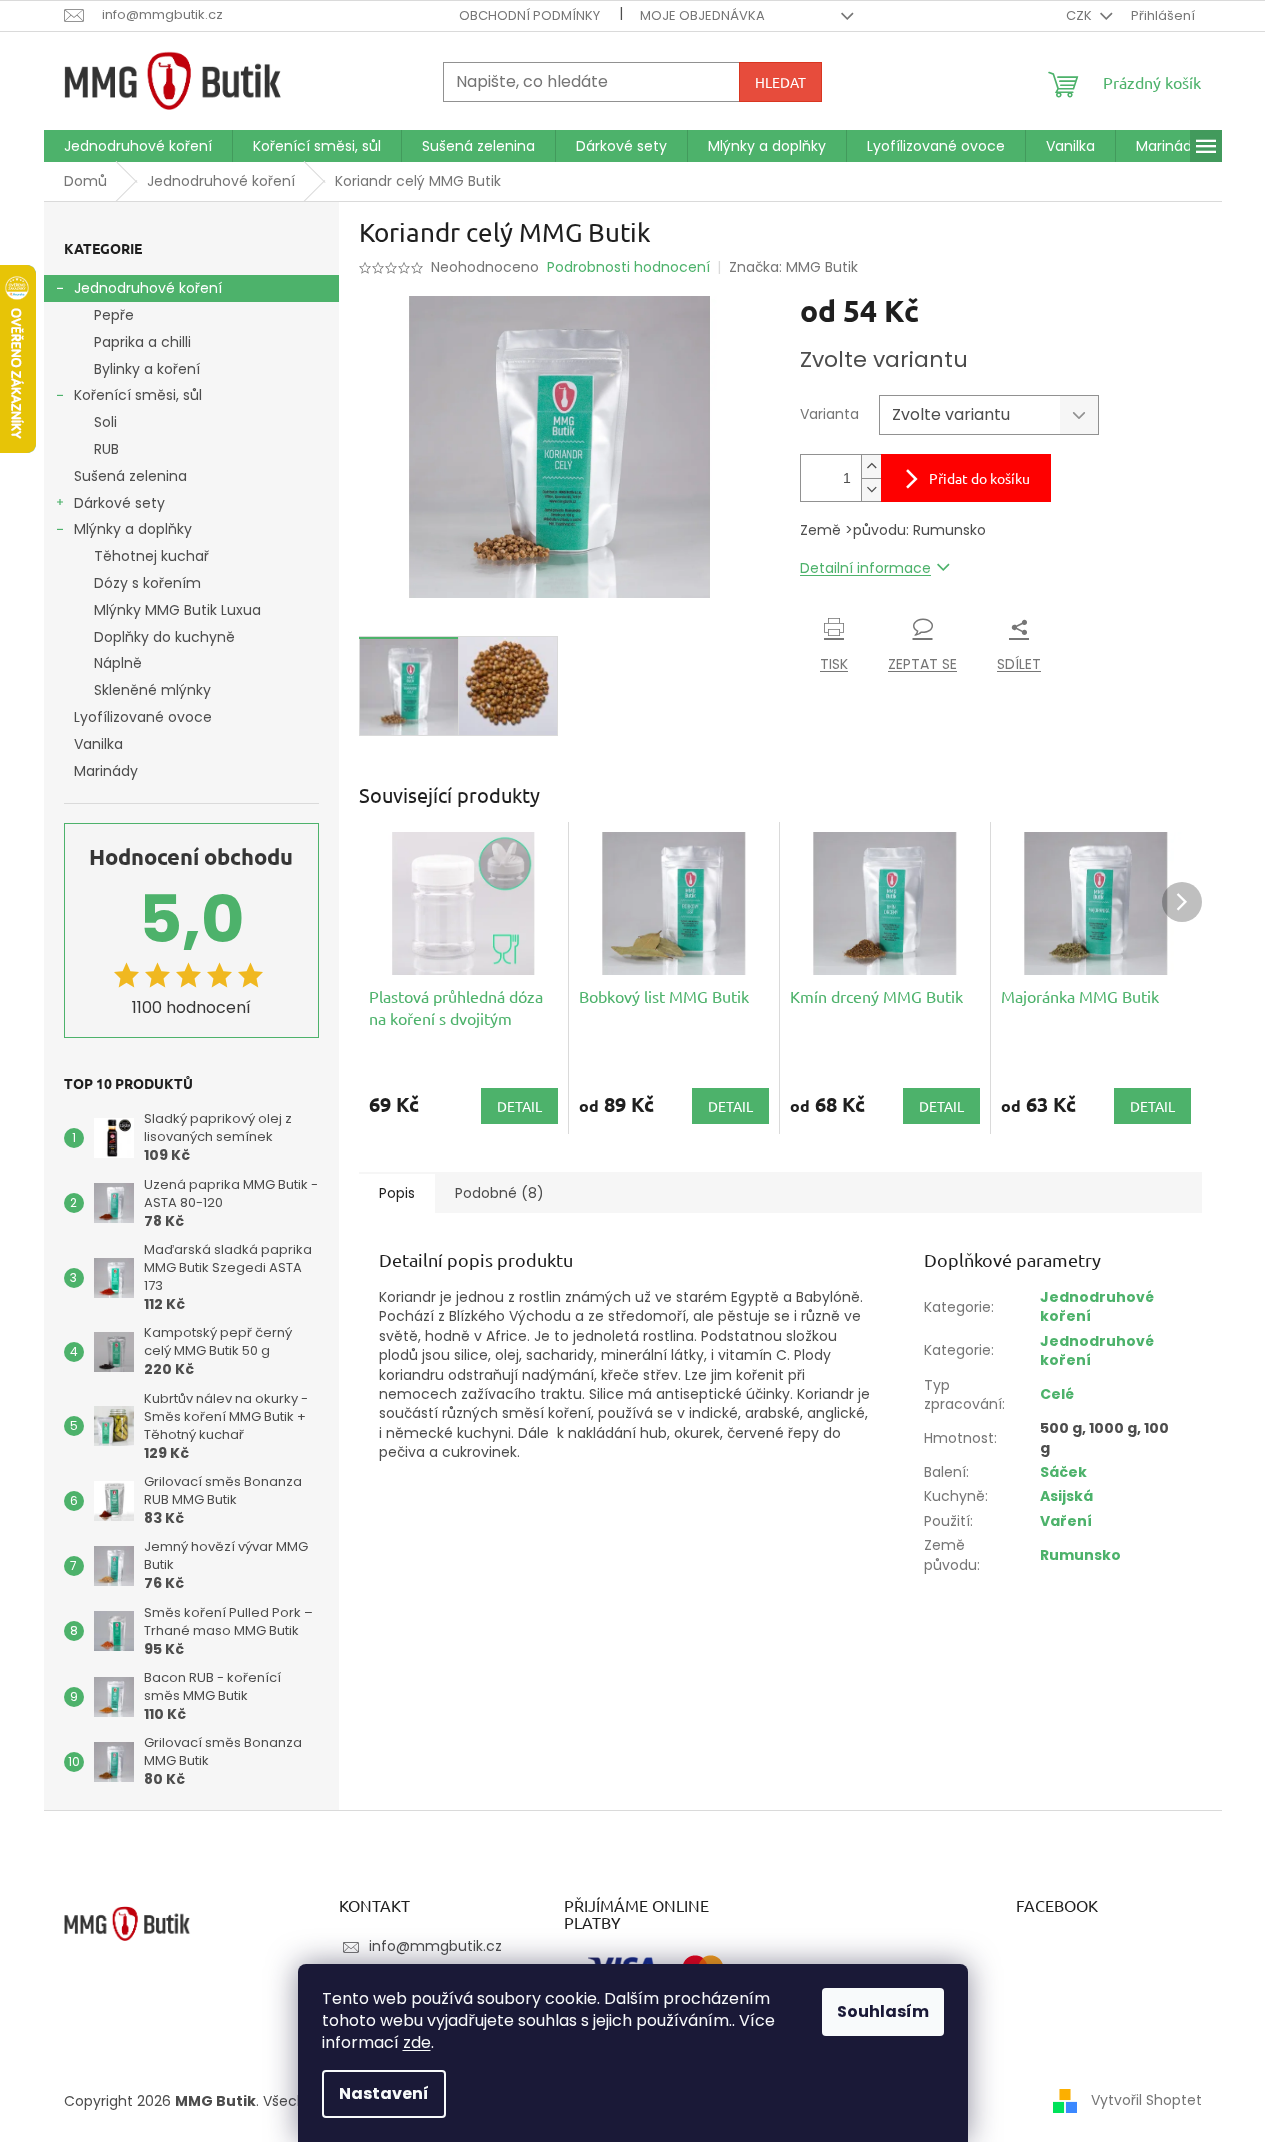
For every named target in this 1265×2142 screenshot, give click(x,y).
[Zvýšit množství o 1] (871, 466)
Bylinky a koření (147, 369)
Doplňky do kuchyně (164, 637)
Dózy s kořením (147, 583)
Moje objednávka (702, 15)
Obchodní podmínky (529, 15)
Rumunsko (1080, 1555)
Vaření (1066, 1521)
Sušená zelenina (130, 476)
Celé (1057, 1394)
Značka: (793, 267)
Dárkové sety (119, 503)
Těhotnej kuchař (151, 556)
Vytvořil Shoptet (1146, 2100)
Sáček (1063, 1472)
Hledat (780, 82)
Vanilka (98, 744)
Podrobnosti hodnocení (628, 267)
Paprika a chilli (142, 342)
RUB (106, 449)
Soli (105, 422)
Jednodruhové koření (148, 288)
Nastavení (384, 2093)
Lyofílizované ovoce (143, 717)
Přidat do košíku (979, 478)
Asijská (1066, 1496)
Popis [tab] (397, 1193)
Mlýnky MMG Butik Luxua (177, 610)
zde (417, 2042)
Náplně (118, 663)
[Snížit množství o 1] (871, 489)
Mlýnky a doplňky (133, 529)
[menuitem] (138, 146)
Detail (519, 1106)
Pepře (114, 315)
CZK (1080, 15)
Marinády (106, 771)
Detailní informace (865, 568)
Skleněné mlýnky (152, 690)
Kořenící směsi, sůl (138, 395)
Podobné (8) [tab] (499, 1193)
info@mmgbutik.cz (435, 1946)
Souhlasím (883, 2011)
